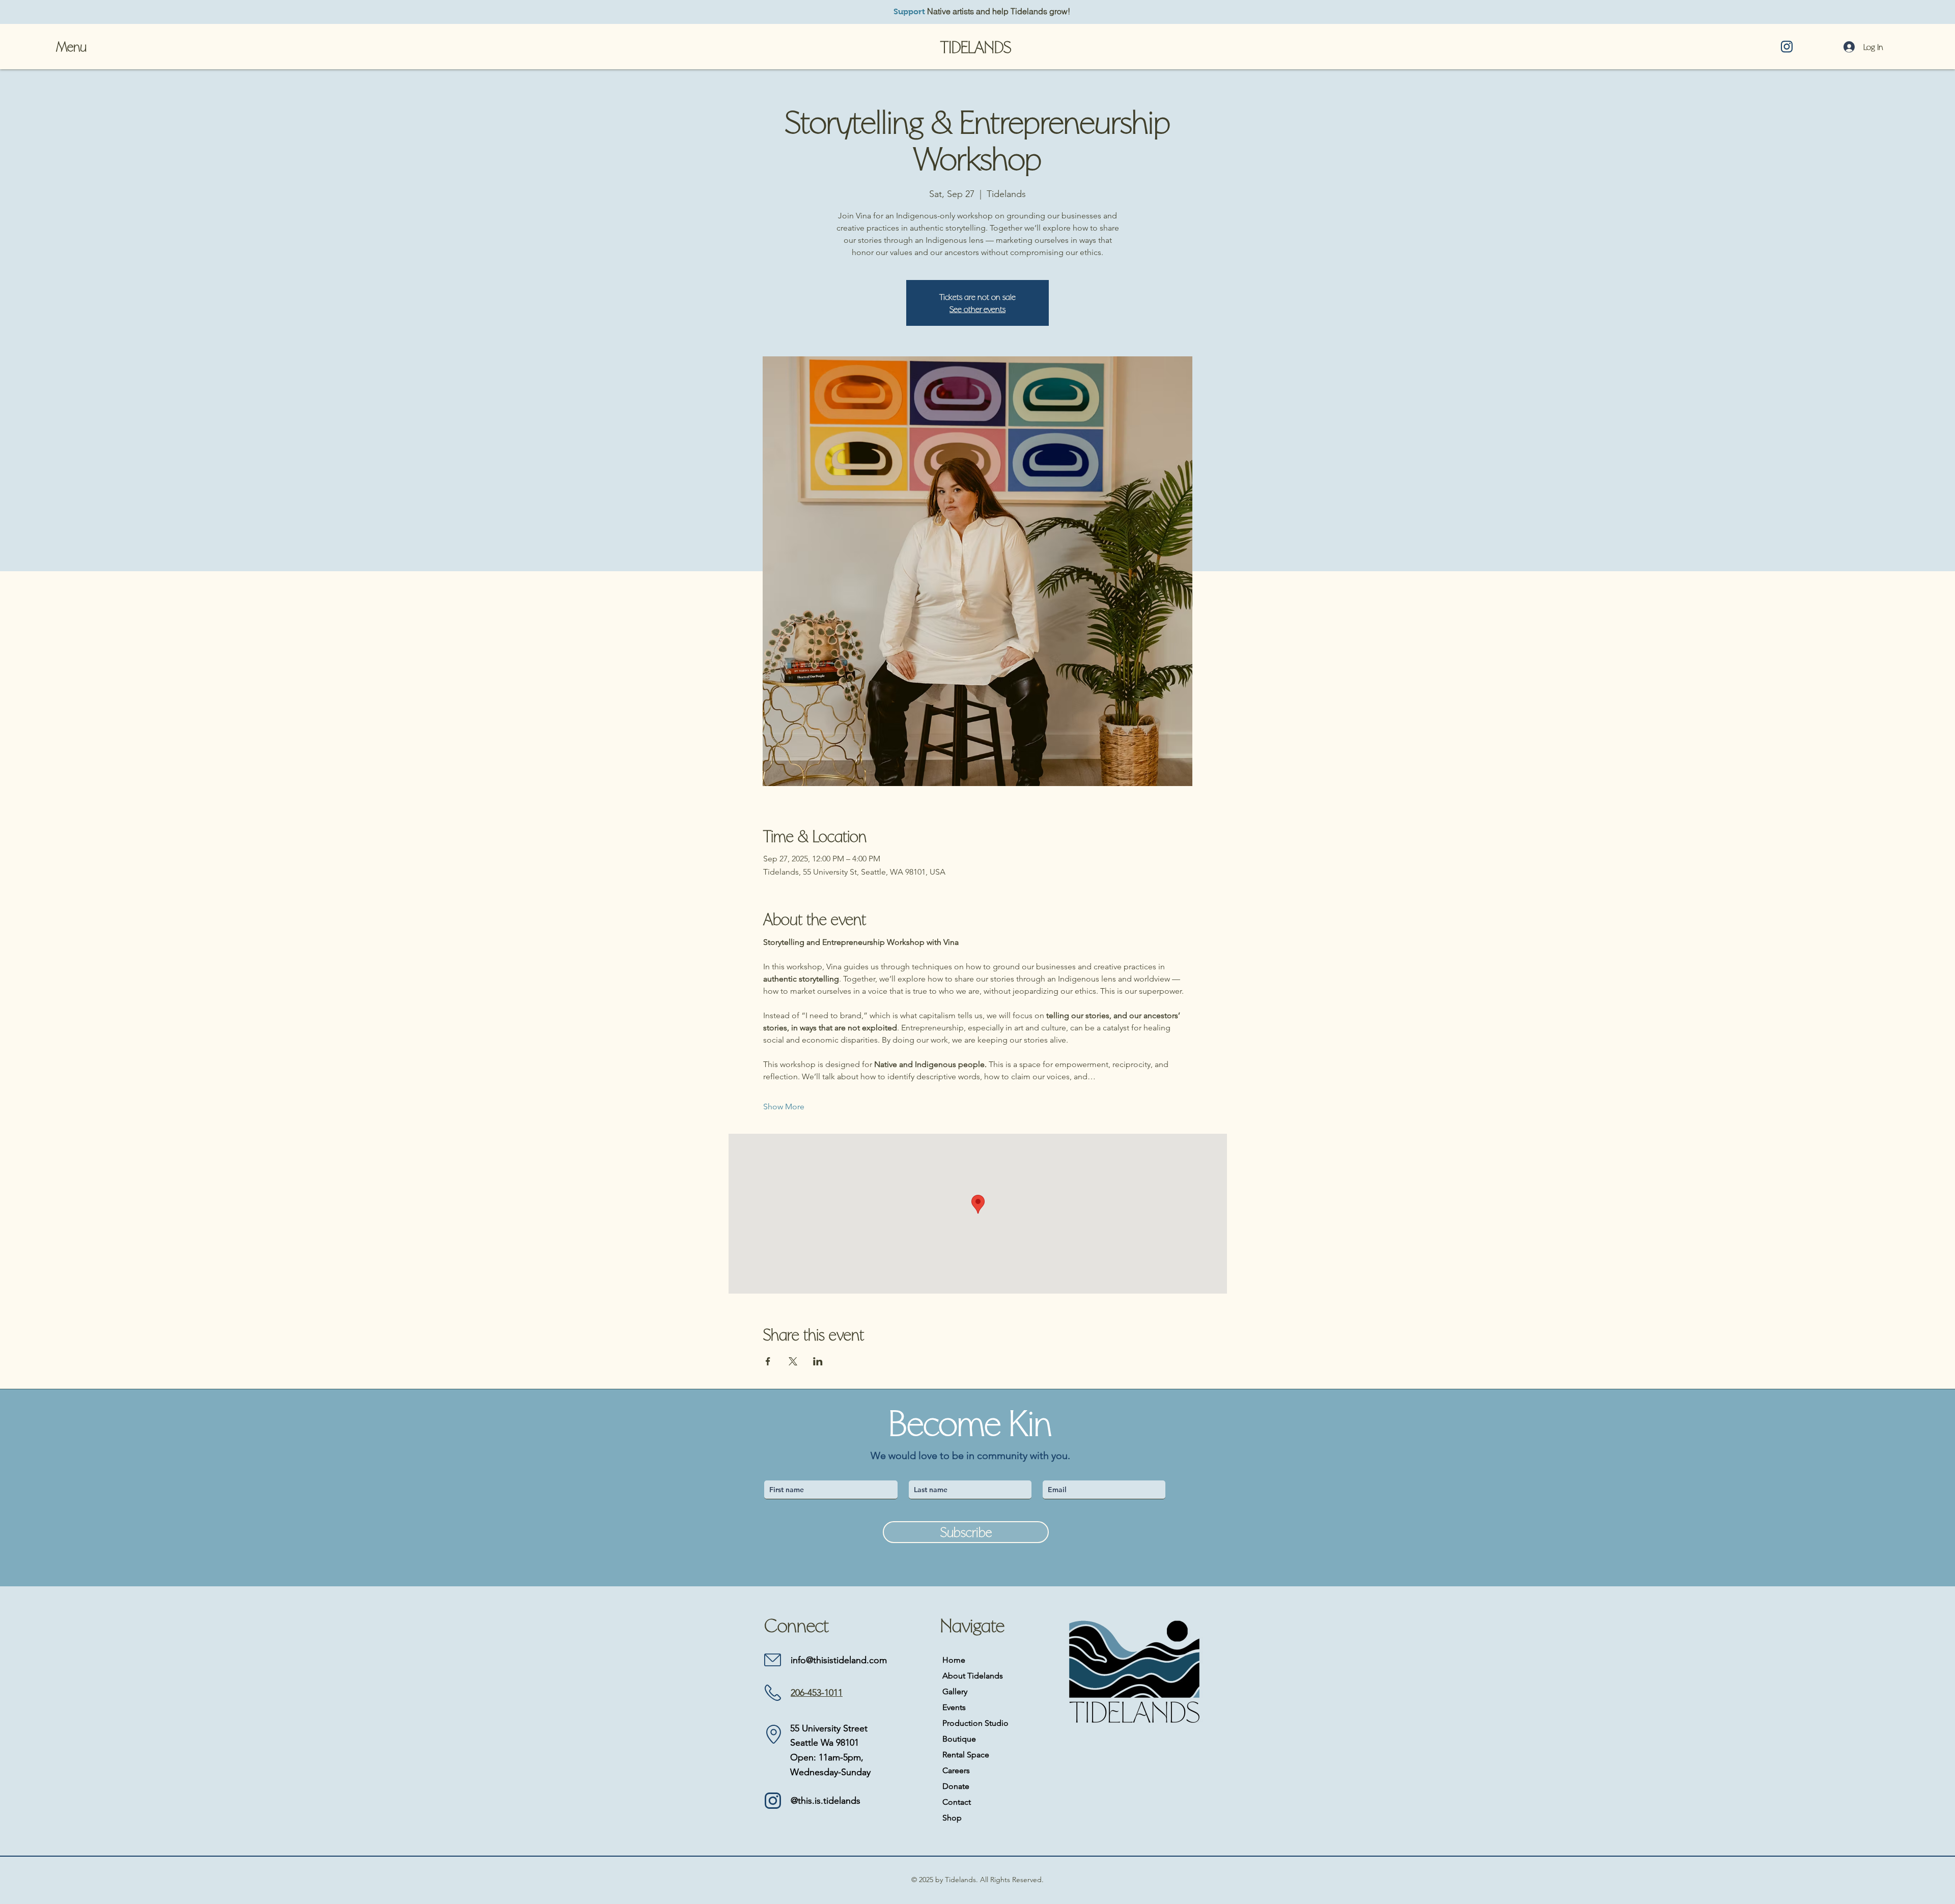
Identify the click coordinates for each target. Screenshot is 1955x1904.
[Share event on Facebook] (768, 1361)
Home (954, 1660)
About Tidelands (973, 1676)
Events (954, 1707)
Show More (784, 1107)
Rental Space (966, 1755)
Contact (957, 1802)
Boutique (959, 1739)
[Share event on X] (793, 1361)
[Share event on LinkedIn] (818, 1361)
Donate (956, 1786)
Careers (956, 1770)
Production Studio (975, 1723)
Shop (952, 1818)
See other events (978, 309)
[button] (73, 47)
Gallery (955, 1691)
